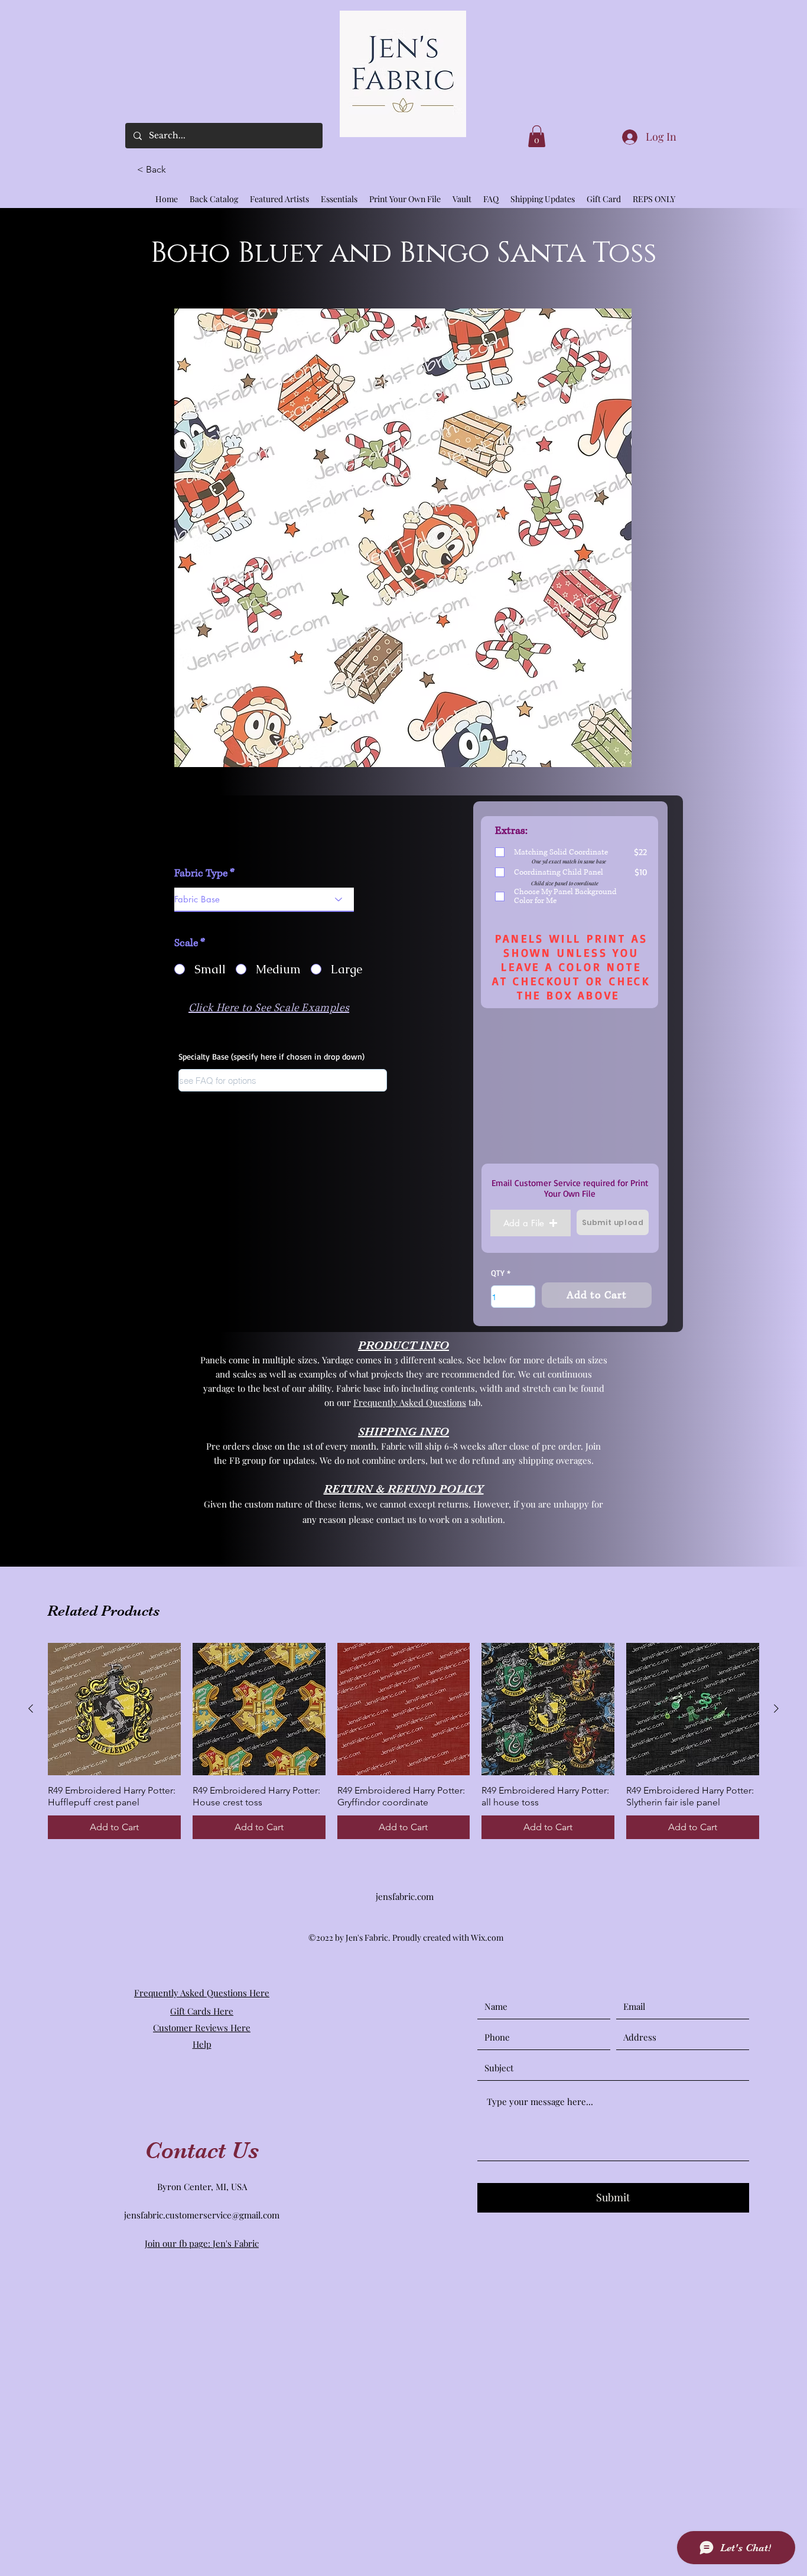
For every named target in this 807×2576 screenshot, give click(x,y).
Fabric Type (201, 873)
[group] (403, 1741)
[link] (537, 136)
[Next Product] (776, 1708)
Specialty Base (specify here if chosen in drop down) (271, 1057)
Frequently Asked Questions (410, 1402)
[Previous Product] (31, 1708)
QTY (498, 1273)
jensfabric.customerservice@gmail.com (202, 2215)
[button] (157, 170)
